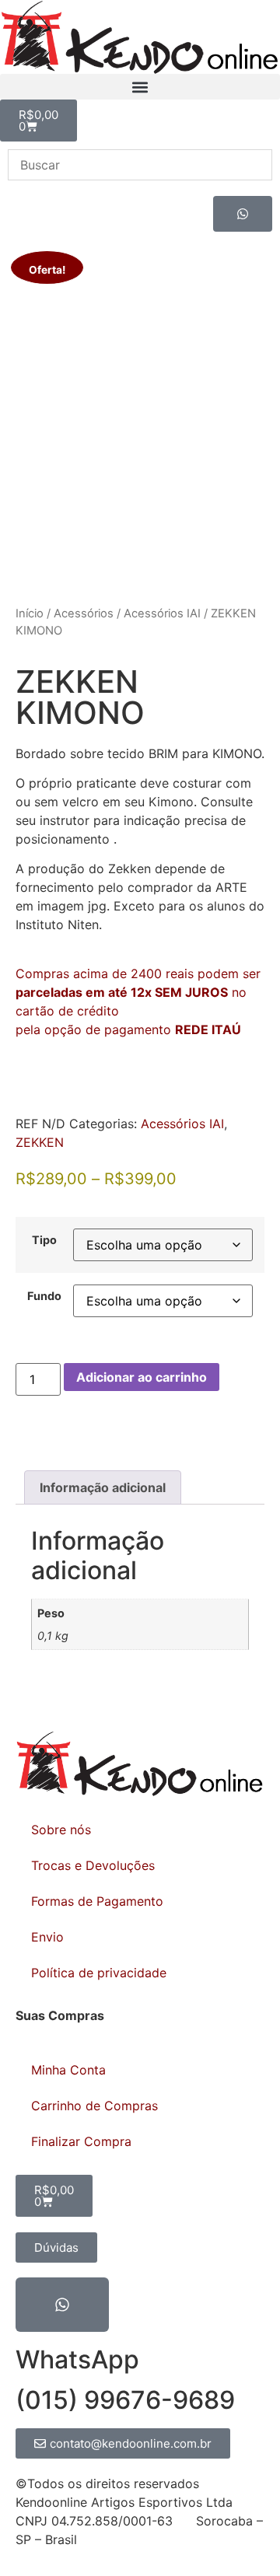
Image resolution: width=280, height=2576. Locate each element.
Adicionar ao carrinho (142, 1377)
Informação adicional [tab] (103, 1487)
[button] (140, 87)
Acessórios (84, 613)
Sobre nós (61, 1830)
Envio (47, 1937)
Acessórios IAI (162, 613)
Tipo (44, 1240)
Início (30, 613)
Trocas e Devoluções (93, 1865)
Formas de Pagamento (97, 1901)
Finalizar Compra (81, 2141)
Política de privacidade (99, 1973)
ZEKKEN (40, 1142)
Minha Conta (68, 2070)
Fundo (44, 1296)
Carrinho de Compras (94, 2106)
